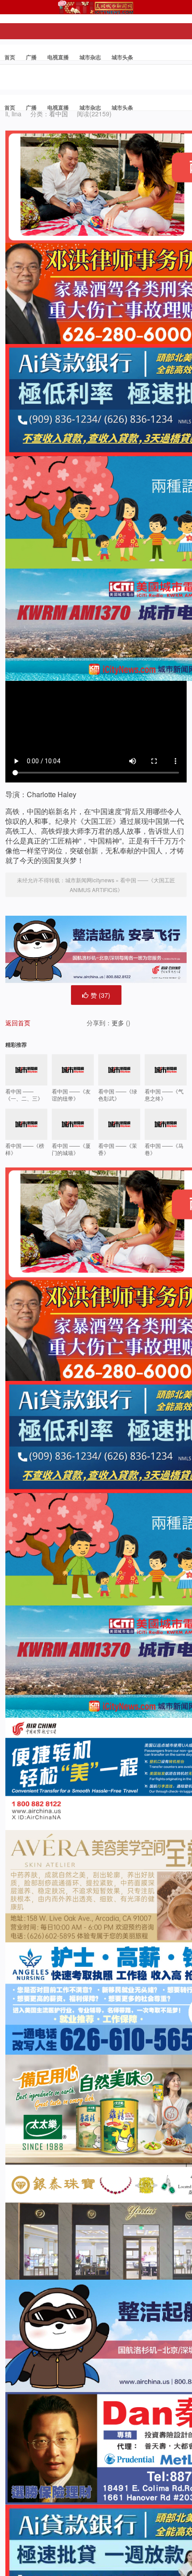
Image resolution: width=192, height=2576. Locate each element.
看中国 (58, 114)
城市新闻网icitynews (90, 880)
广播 (31, 57)
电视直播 (58, 57)
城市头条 (122, 57)
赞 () (100, 995)
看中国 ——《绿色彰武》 (118, 1095)
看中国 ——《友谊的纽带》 (71, 1095)
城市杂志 (90, 57)
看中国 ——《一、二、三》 (24, 1095)
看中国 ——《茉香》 (118, 1149)
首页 (10, 57)
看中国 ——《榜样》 (25, 1149)
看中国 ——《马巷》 (164, 1149)
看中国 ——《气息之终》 (164, 1095)
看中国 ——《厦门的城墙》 (71, 1149)
